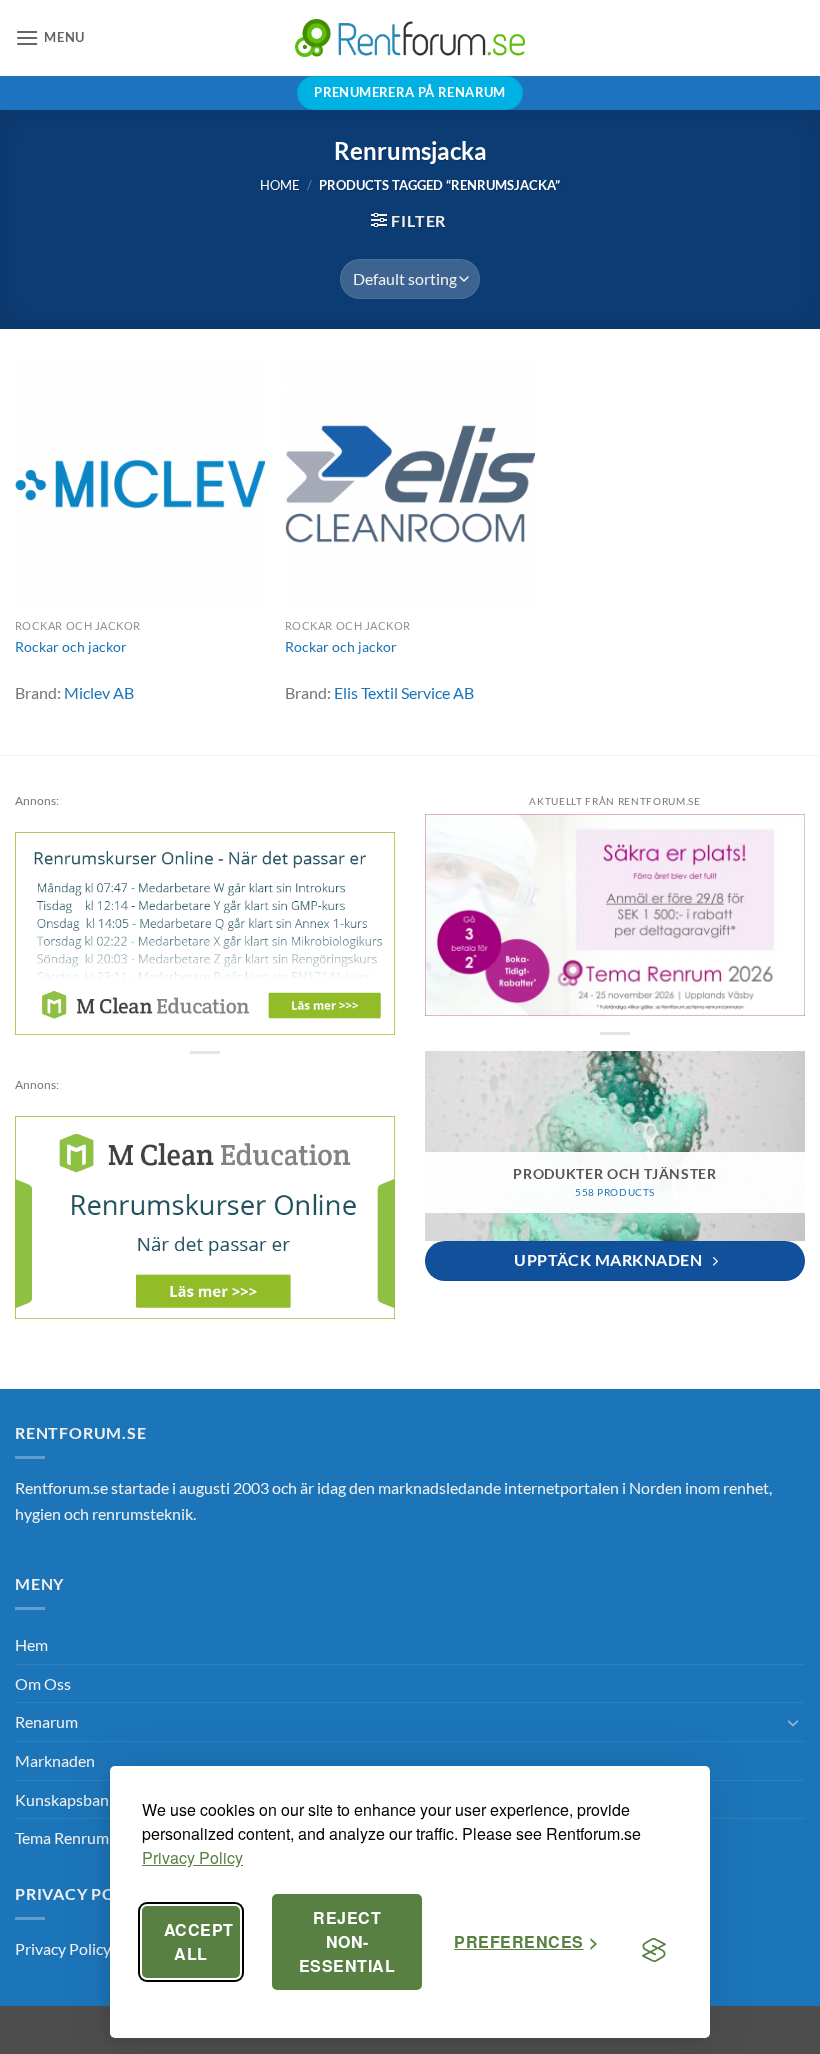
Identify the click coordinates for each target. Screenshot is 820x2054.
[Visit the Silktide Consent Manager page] (654, 1950)
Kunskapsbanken (74, 1799)
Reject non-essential (347, 1941)
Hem (31, 1644)
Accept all (199, 1941)
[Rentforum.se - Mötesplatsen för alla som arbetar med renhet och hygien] (410, 37)
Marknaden (55, 1760)
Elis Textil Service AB (404, 692)
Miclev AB (99, 692)
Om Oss (43, 1683)
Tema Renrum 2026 (81, 1837)
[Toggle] (793, 1722)
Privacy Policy (192, 1857)
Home (280, 185)
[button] (50, 37)
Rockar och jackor (71, 646)
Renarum (46, 1721)
